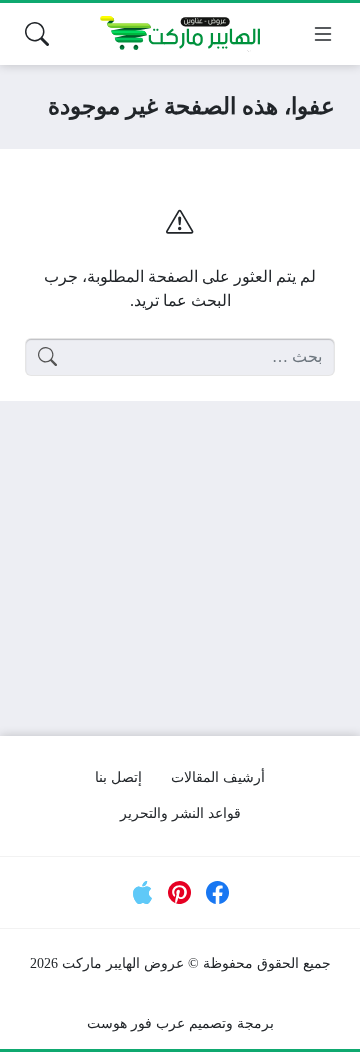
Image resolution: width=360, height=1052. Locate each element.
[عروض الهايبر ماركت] (180, 34)
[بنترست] (180, 893)
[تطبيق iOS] (143, 893)
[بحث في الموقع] (37, 34)
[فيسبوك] (218, 893)
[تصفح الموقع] (323, 34)
